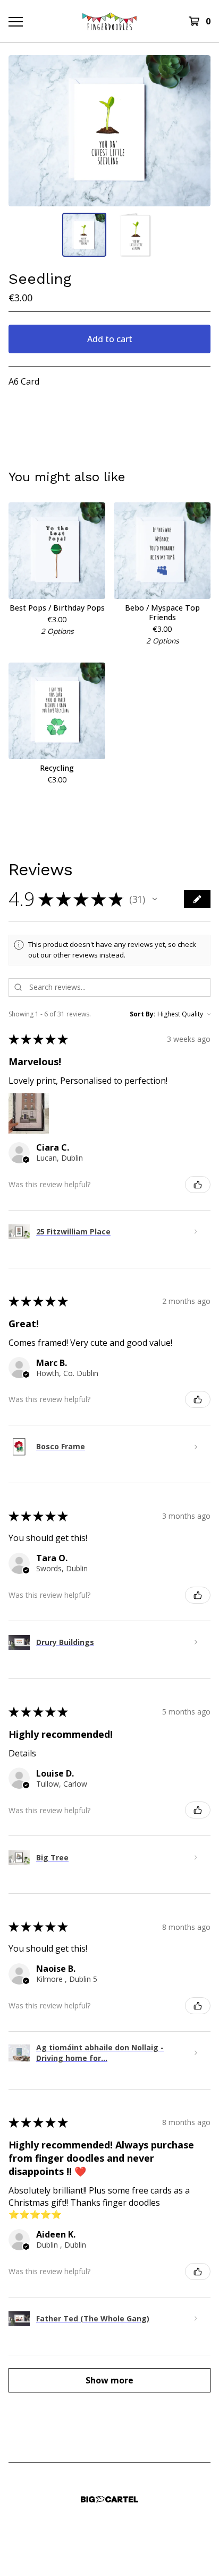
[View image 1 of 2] (84, 235)
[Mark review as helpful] (198, 1185)
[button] (155, 899)
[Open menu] (15, 21)
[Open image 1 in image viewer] (109, 131)
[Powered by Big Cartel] (109, 2499)
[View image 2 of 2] (135, 235)
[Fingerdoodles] (110, 21)
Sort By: (143, 1014)
